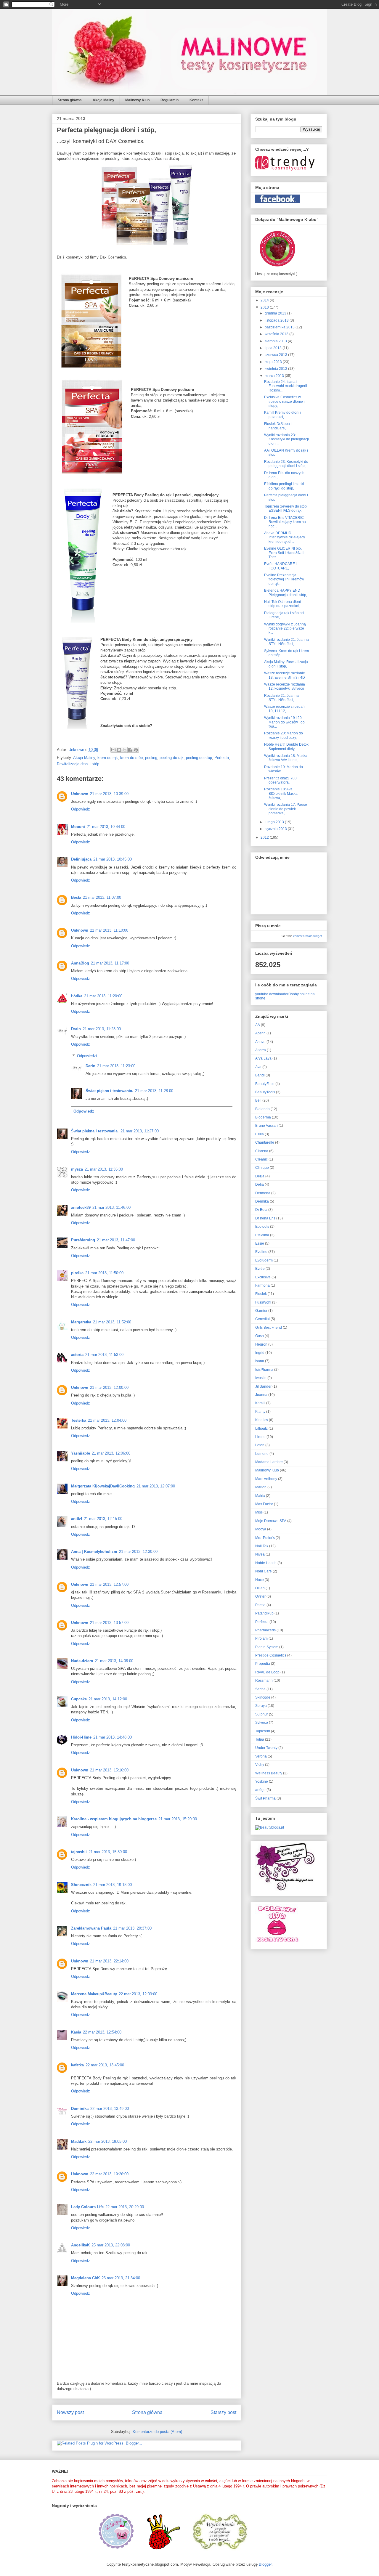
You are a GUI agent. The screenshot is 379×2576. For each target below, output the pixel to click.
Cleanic (261, 1159)
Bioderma (263, 1117)
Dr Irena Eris (265, 1218)
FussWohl (263, 1302)
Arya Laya (263, 1058)
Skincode (263, 1697)
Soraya (261, 1706)
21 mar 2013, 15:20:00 (178, 1819)
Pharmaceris (265, 1630)
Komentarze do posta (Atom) (157, 2432)
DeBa (260, 1176)
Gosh (260, 1336)
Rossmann (264, 1681)
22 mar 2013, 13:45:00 (105, 2065)
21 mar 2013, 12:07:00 (156, 1486)
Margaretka (81, 1322)
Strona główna (70, 100)
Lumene (262, 1454)
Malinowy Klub (137, 100)
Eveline (261, 1252)
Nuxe (260, 1580)
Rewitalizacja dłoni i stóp (78, 764)
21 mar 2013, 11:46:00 (111, 1207)
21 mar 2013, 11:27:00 (140, 1131)
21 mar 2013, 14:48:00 (113, 1737)
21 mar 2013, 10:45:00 (113, 859)
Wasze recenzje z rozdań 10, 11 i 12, (284, 709)
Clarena (262, 1151)
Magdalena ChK (85, 2278)
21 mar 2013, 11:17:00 (110, 963)
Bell (258, 1100)
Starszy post (223, 2412)
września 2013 (277, 334)
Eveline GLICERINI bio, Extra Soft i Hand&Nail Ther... (284, 553)
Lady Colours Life (87, 2207)
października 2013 (280, 327)
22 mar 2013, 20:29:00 (125, 2207)
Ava (258, 1067)
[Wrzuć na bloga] (119, 750)
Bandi (260, 1075)
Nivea (260, 1554)
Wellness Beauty (269, 1773)
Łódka (77, 996)
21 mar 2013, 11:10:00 (109, 930)
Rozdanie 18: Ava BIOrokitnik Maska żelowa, (281, 793)
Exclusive (263, 1277)
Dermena (263, 1193)
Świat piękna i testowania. (109, 1091)
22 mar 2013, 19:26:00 (109, 2174)
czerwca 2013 (276, 355)
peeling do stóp (199, 758)
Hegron (261, 1344)
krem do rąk (108, 758)
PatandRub (264, 1613)
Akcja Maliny (84, 758)
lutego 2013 (275, 822)
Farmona (262, 1285)
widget (318, 936)
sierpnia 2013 (276, 341)
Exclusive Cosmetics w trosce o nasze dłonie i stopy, (284, 401)
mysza (77, 1169)
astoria (77, 1355)
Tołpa (260, 1739)
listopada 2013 (277, 320)
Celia (260, 1134)
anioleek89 (81, 1207)
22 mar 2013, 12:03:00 (138, 1994)
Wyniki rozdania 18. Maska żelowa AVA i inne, (286, 758)
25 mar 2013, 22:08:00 (111, 2245)
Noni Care (264, 1571)
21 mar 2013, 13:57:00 (109, 1623)
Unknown (80, 794)
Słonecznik (81, 1885)
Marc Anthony (266, 1479)
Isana (260, 1361)
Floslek (261, 1294)
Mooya (261, 1529)
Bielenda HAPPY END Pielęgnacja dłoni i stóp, (286, 593)
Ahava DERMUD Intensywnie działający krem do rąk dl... (285, 537)
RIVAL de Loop (267, 1672)
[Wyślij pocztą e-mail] (113, 750)
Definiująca (81, 859)
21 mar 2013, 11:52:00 (112, 1322)
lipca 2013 (274, 348)
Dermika (262, 1201)
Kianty (260, 1412)
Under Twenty (266, 1748)
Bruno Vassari (266, 1126)
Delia (260, 1185)
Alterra (261, 1050)
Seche (260, 1689)
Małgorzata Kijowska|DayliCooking (103, 1486)
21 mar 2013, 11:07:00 (102, 897)
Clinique (262, 1168)
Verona (261, 1756)
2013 (265, 307)
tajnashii (79, 1852)
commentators (303, 936)
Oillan (260, 1588)
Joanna (261, 1395)
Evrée (260, 1269)
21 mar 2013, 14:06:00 (114, 1661)
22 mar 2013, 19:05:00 (107, 2141)
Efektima (262, 1235)
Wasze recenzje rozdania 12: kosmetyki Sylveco (285, 686)
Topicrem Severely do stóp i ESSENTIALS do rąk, (286, 508)
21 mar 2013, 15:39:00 (108, 1852)
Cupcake (79, 1699)
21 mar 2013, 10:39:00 (109, 794)
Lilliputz (261, 1429)
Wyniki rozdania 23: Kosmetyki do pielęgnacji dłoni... (286, 439)
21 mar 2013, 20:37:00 (132, 1928)
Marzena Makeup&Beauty (94, 1994)
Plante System (267, 1647)
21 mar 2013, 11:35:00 (104, 1169)
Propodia (263, 1664)
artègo (260, 1790)
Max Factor (264, 1504)
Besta (76, 897)
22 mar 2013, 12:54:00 (102, 2032)
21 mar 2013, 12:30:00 (138, 1552)
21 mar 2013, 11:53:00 (104, 1355)
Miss (259, 1512)
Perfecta (222, 758)
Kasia (76, 2032)
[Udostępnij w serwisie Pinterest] (136, 750)
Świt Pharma (265, 1798)
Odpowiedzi (87, 1056)
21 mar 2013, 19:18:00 (113, 1885)
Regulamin (170, 100)
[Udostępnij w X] (125, 750)
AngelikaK (80, 2245)
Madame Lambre (269, 1462)
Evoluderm (264, 1260)
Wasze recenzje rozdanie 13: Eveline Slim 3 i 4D (285, 675)
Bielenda (262, 1109)
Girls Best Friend (269, 1328)
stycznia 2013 (276, 829)
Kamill (260, 1403)
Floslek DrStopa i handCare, (278, 426)
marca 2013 (275, 376)
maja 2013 (274, 362)
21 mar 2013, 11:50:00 (104, 1273)
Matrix (260, 1496)
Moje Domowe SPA (271, 1521)
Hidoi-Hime (81, 1737)
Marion (261, 1487)
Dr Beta (261, 1210)
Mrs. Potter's (265, 1538)
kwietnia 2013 (276, 369)
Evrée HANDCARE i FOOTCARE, (280, 566)
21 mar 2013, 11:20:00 (103, 996)
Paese (260, 1605)
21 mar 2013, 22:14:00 (109, 1961)
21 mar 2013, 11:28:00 (154, 1091)
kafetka (77, 2065)
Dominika (80, 2109)
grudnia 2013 (276, 313)
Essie (260, 1243)
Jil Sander (263, 1386)
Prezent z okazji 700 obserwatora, (280, 780)
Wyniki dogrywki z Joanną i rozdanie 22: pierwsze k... (286, 629)
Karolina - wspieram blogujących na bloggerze (114, 1819)
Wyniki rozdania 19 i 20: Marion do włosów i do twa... (284, 722)
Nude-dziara (82, 1661)
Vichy (260, 1765)
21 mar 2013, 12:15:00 (103, 1519)
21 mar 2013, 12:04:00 (107, 1420)
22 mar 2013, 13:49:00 (110, 2109)
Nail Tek (262, 1546)
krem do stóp (131, 758)
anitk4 (77, 1519)
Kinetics (262, 1420)
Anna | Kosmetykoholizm (94, 1552)
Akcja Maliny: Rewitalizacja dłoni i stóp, (286, 664)
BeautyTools (265, 1092)
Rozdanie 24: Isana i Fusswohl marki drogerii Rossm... (286, 386)
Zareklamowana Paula (91, 1928)
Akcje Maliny (103, 100)
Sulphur (262, 1714)
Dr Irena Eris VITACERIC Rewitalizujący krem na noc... (285, 522)
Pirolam (261, 1638)
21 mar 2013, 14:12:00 (108, 1699)
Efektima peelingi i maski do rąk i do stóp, (284, 486)
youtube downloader (272, 994)
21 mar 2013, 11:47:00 (116, 1240)
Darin (76, 1029)
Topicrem (263, 1731)
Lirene (260, 1437)
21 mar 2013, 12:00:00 (109, 1387)
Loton (260, 1445)
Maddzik (79, 2141)
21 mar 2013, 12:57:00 (109, 1584)
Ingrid (260, 1353)
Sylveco (262, 1723)
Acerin (260, 1033)
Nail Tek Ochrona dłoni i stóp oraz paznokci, (283, 604)
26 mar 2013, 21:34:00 (121, 2278)
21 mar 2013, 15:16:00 (109, 1770)
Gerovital (262, 1319)
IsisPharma (264, 1370)
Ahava (260, 1042)
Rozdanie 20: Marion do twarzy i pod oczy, (284, 735)
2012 (265, 837)
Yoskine (262, 1781)
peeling (151, 758)
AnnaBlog (80, 963)
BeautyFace (265, 1084)
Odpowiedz (81, 809)
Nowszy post (70, 2412)
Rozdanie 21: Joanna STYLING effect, (281, 698)
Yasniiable (81, 1453)
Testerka (79, 1420)
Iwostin (261, 1378)
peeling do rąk (172, 758)
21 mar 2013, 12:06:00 (111, 1453)
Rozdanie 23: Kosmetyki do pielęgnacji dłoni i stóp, (286, 464)
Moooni (78, 827)
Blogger (265, 2564)
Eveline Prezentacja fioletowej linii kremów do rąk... (284, 579)
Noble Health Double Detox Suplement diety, (286, 747)
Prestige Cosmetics (271, 1655)
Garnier (261, 1311)
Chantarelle (265, 1142)
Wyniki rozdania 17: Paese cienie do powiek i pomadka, (286, 809)
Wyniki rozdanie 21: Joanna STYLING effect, (286, 642)
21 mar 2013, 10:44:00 (106, 827)
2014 (265, 300)
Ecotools (262, 1227)
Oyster (260, 1596)
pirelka (77, 1273)
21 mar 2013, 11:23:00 (102, 1029)
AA (258, 1025)
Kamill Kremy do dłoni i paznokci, (283, 415)
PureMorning (83, 1240)
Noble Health (266, 1563)
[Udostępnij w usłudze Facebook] (130, 750)
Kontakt (196, 100)
